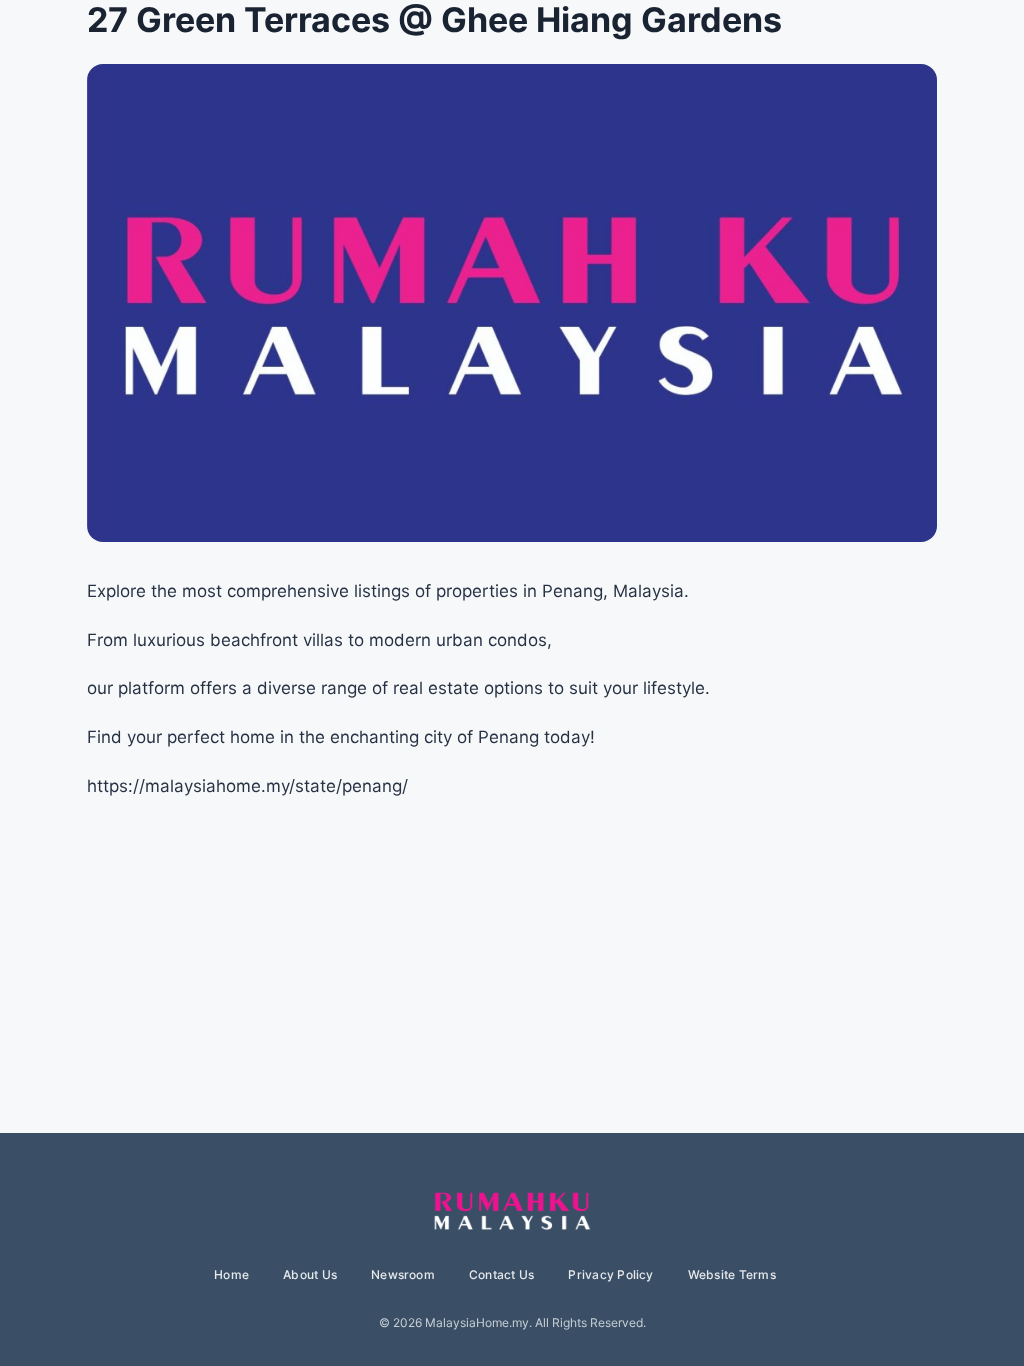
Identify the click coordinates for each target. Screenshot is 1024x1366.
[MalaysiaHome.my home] (512, 1212)
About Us (310, 1274)
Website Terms (732, 1274)
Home (231, 1274)
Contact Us (501, 1274)
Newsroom (403, 1274)
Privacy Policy (610, 1274)
